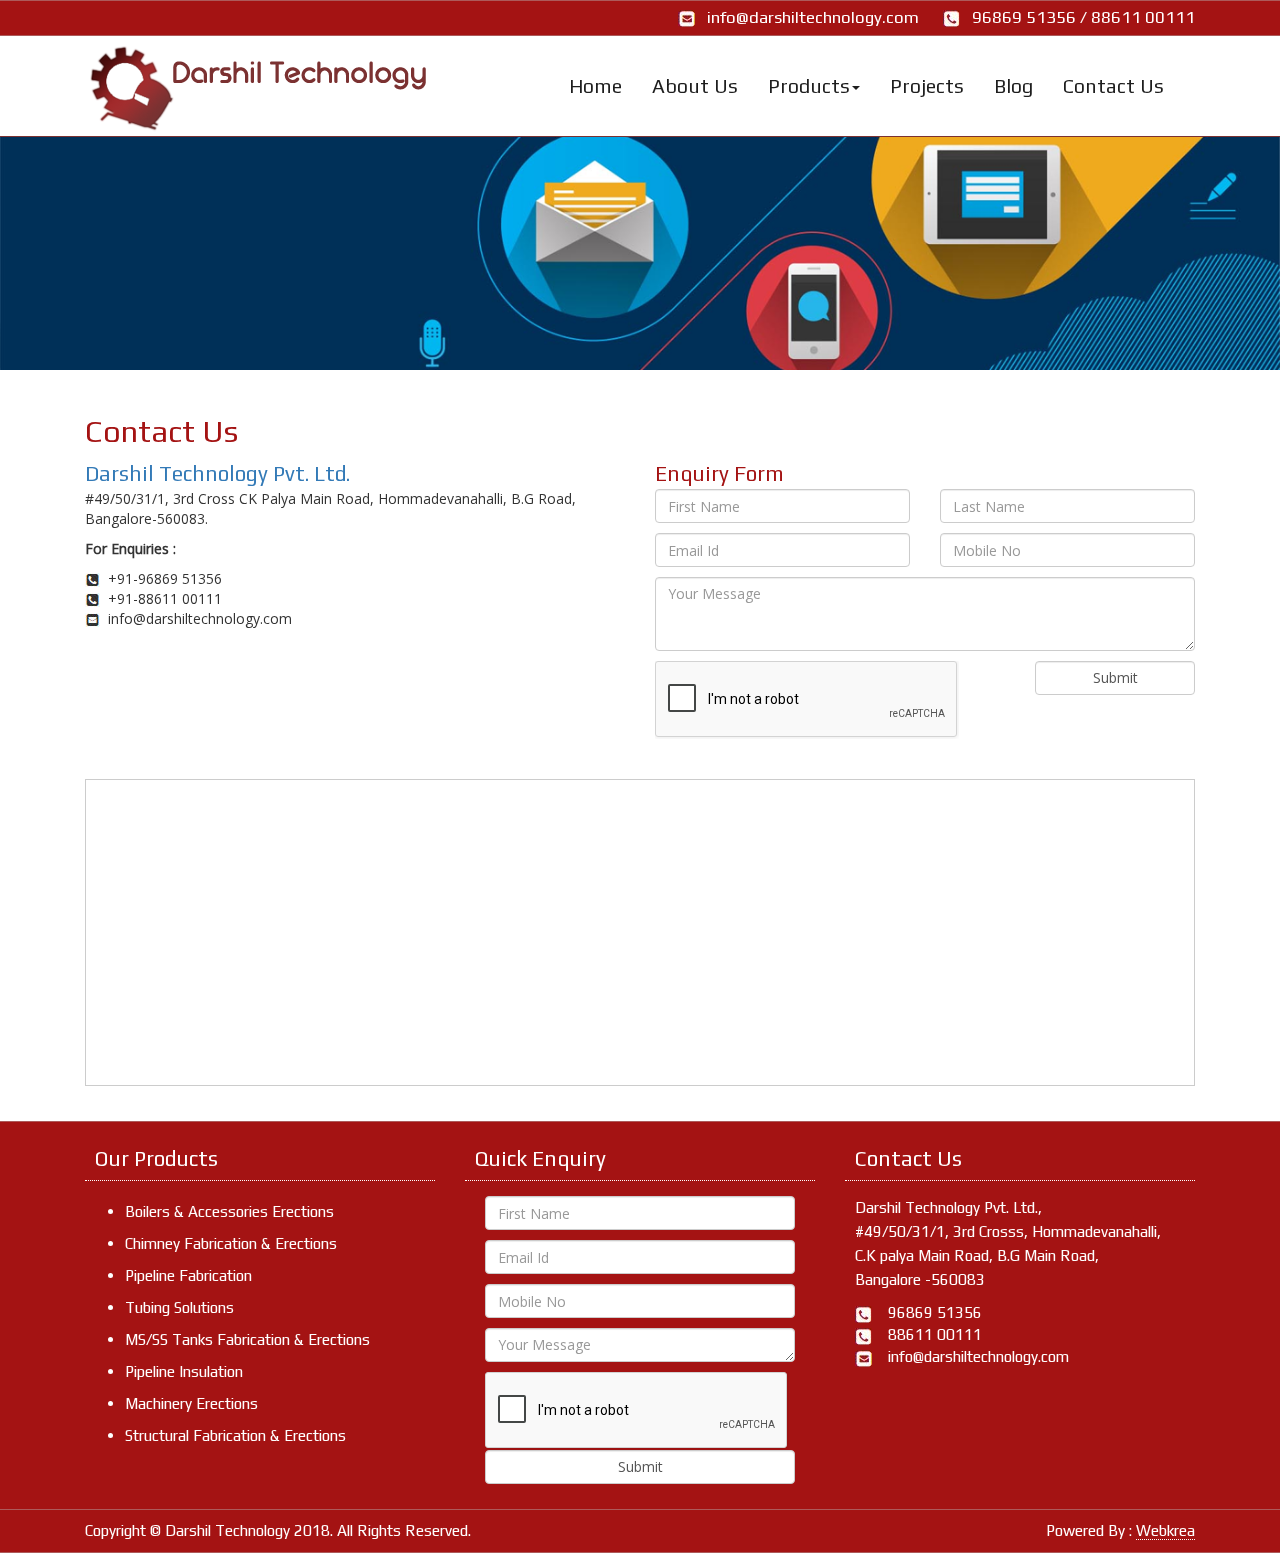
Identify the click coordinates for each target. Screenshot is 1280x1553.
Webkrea (1165, 1530)
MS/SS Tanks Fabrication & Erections (247, 1339)
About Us (695, 86)
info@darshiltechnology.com (813, 17)
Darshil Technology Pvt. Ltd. (217, 473)
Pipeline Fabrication (188, 1275)
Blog (1013, 86)
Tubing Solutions (179, 1307)
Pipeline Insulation (184, 1371)
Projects (927, 86)
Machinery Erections (191, 1403)
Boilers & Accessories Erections (229, 1211)
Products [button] (809, 86)
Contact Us (1113, 86)
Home (595, 86)
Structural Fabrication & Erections (235, 1435)
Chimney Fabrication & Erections (231, 1243)
